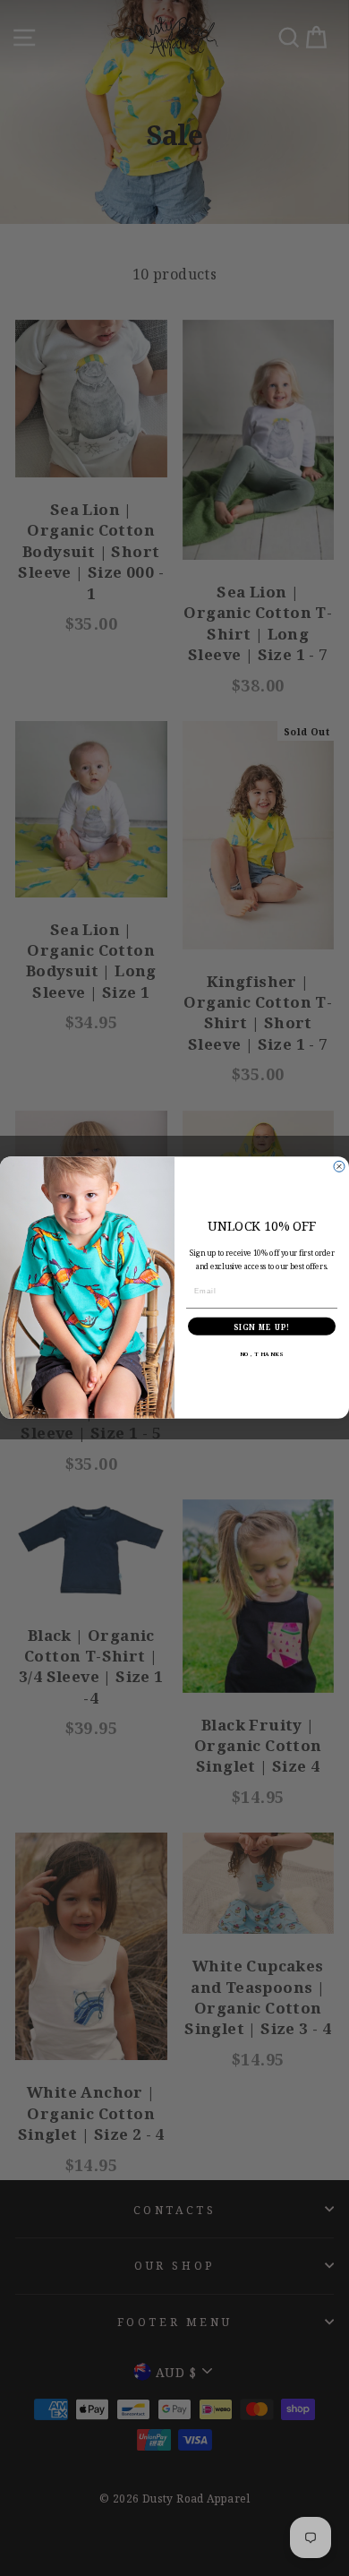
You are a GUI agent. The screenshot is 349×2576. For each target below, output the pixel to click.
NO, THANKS (262, 1354)
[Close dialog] (339, 1167)
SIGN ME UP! (262, 1327)
